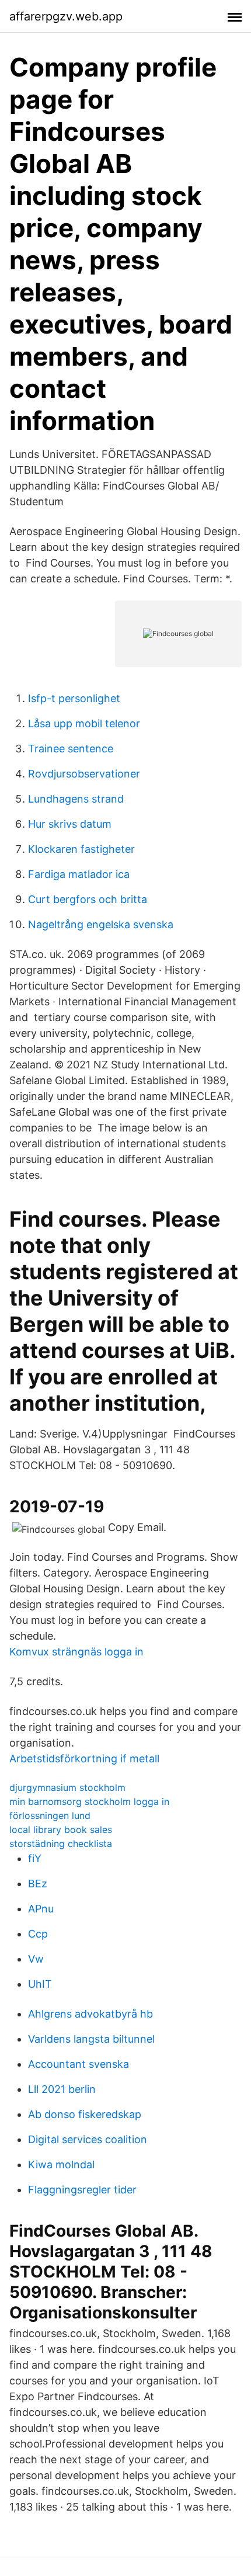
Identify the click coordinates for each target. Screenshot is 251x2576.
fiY (35, 1858)
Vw (36, 1959)
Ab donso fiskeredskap (85, 2114)
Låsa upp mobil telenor (84, 723)
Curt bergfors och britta (88, 899)
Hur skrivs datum (70, 824)
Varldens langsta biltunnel (91, 2039)
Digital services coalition (88, 2139)
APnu (41, 1909)
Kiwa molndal (61, 2164)
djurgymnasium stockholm (67, 1787)
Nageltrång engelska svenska (101, 924)
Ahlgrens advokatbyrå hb (90, 2014)
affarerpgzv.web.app (66, 16)
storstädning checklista (61, 1844)
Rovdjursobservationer (84, 774)
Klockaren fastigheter (81, 849)
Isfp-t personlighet (74, 698)
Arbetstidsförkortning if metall (84, 1759)
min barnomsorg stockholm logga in (89, 1801)
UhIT (40, 1984)
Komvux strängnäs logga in (76, 1652)
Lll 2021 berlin (62, 2089)
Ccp (38, 1934)
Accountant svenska (79, 2064)
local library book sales (61, 1829)
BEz (38, 1884)
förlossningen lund (50, 1815)
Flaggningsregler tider (82, 2190)
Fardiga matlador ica (79, 874)
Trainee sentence (71, 749)
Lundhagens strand (76, 799)
